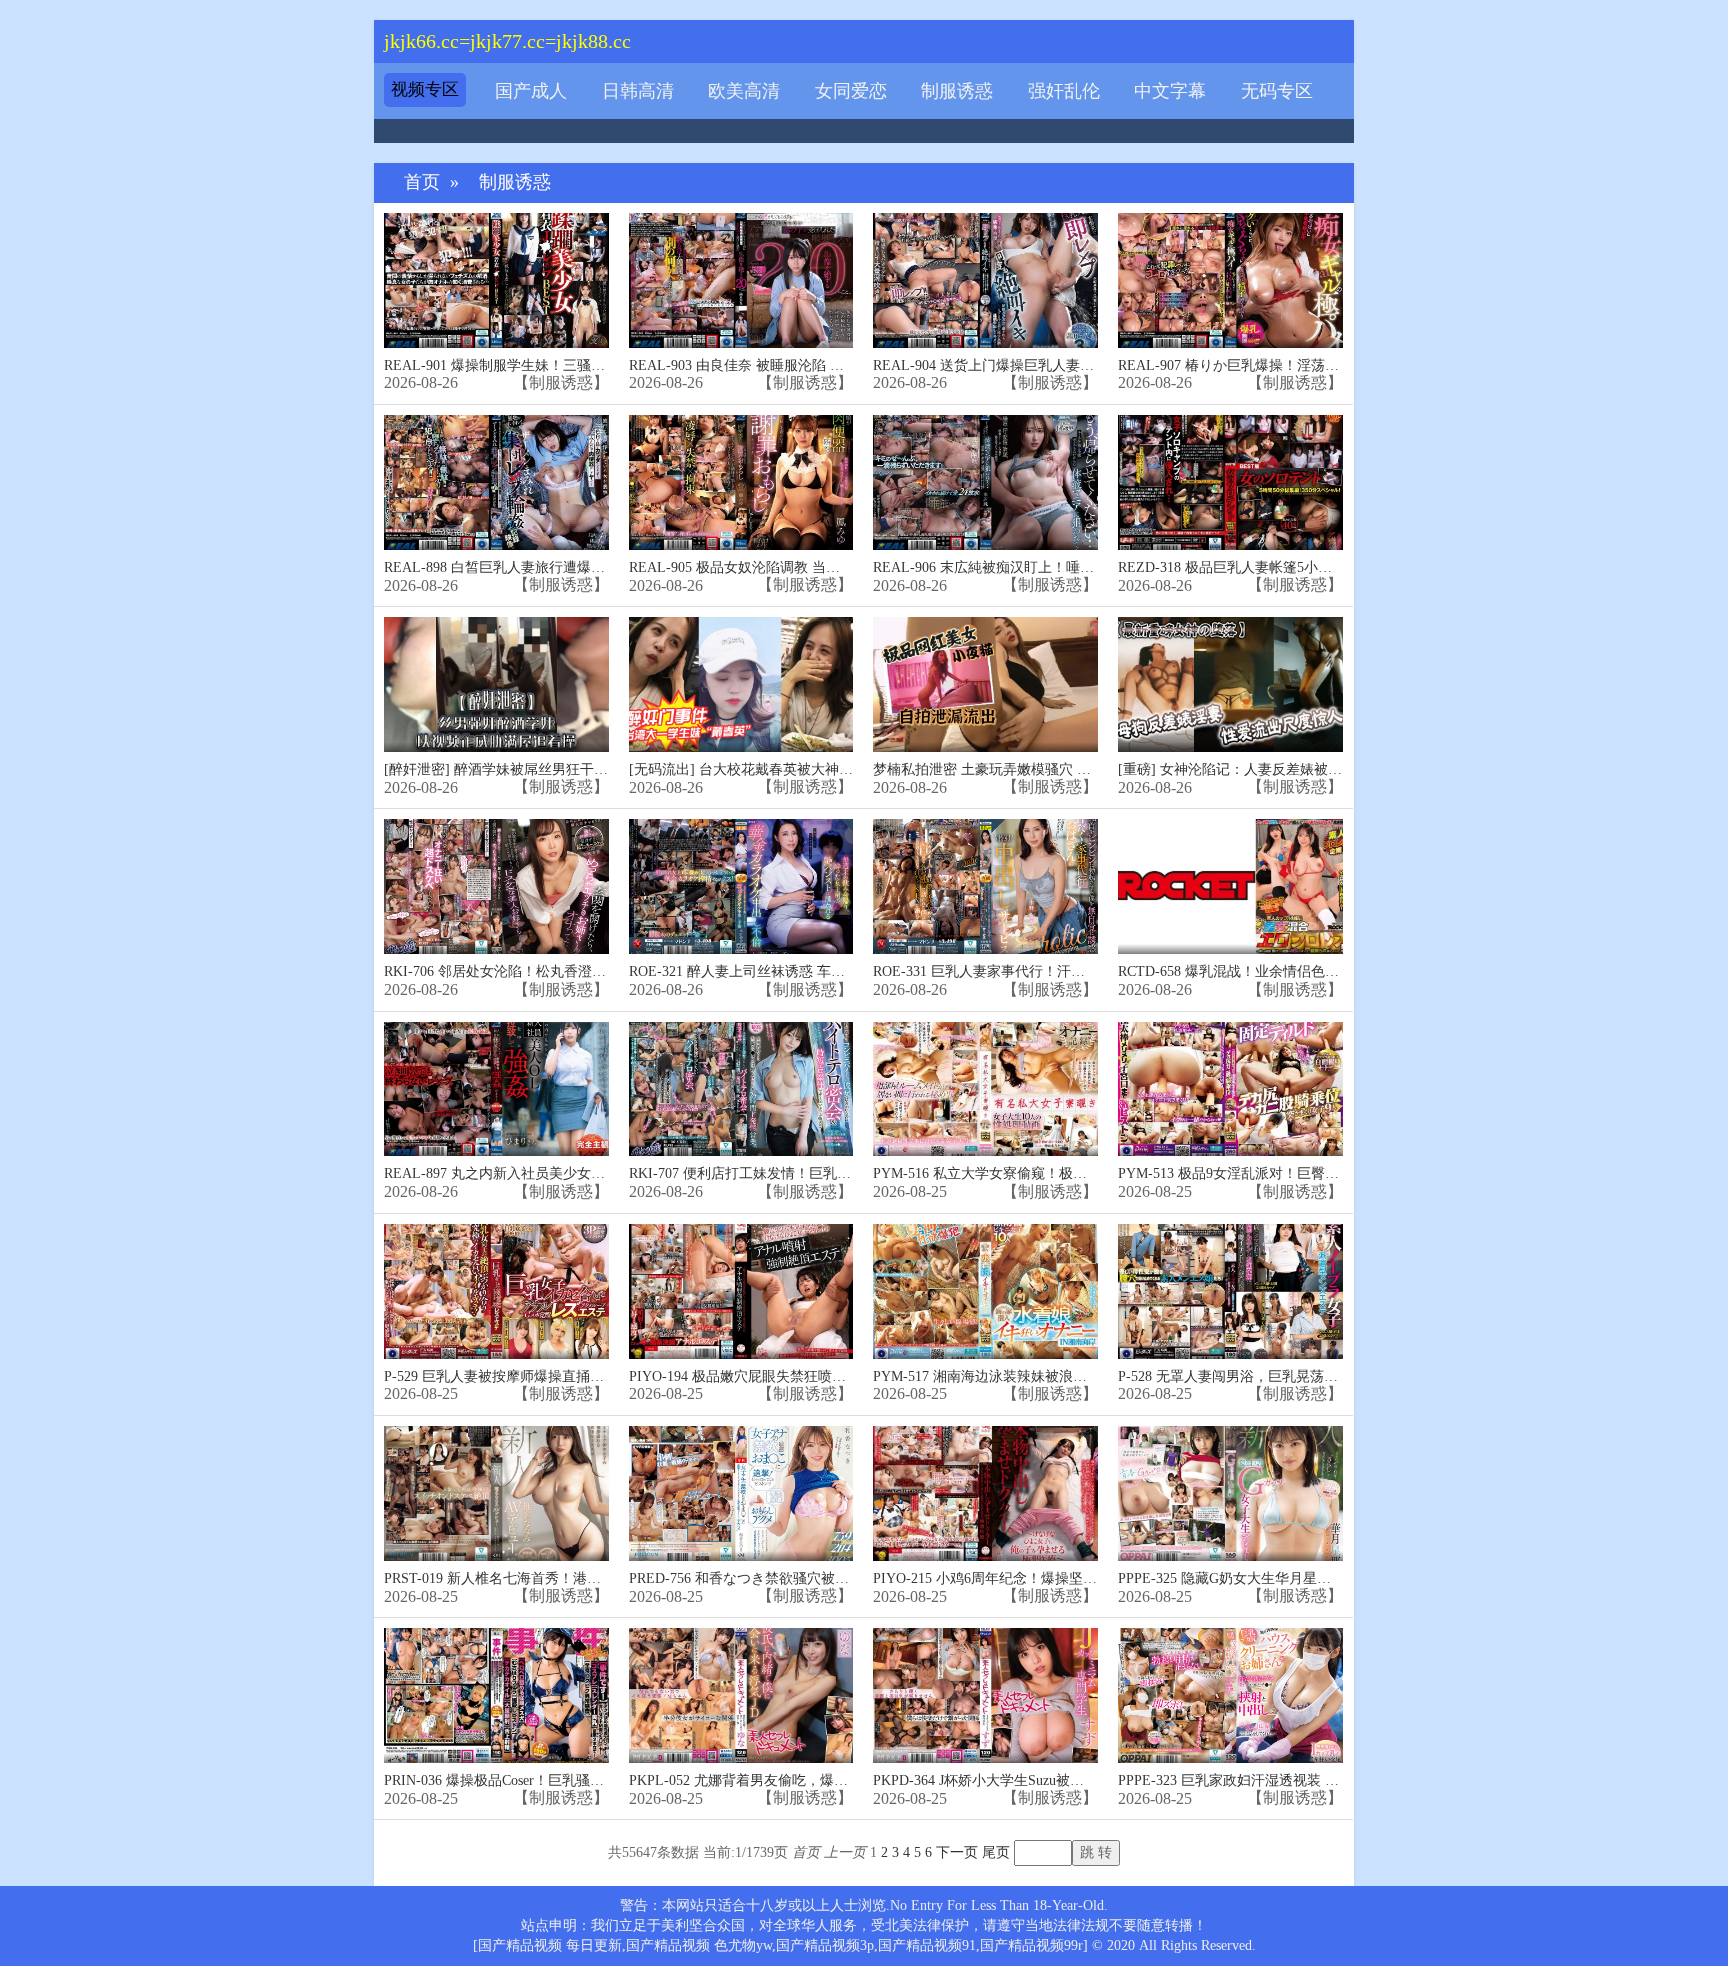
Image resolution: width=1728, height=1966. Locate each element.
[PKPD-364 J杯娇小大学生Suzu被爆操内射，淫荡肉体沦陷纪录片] (985, 1695)
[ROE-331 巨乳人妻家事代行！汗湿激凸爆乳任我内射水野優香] (985, 886)
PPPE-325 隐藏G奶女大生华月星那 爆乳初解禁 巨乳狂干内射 (1305, 1578)
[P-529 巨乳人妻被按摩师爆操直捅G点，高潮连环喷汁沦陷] (496, 1291)
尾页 (996, 1852)
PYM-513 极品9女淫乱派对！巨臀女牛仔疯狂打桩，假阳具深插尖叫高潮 (1340, 1173)
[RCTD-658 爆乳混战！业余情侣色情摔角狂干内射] (1230, 886)
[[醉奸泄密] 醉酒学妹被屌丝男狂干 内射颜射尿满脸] (496, 684)
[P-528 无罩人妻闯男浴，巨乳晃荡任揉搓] (1230, 1291)
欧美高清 (744, 91)
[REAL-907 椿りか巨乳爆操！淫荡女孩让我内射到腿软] (1230, 280)
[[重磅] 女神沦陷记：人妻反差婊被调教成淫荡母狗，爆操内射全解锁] (1230, 684)
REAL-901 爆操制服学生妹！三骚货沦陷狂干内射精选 (550, 365)
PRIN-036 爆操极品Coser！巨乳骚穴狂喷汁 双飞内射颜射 (559, 1780)
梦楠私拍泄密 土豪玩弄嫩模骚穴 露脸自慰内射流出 (1031, 769)
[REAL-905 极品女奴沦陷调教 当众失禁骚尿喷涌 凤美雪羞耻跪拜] (741, 482)
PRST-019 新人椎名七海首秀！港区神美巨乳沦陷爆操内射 (562, 1578)
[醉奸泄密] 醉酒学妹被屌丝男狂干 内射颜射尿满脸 (540, 769)
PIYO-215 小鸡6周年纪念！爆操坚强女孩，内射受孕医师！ (1055, 1578)
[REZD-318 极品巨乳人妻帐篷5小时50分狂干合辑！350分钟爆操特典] (1230, 482)
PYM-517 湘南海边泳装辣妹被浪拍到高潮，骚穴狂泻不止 (1050, 1376)
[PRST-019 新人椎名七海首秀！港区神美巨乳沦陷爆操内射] (496, 1493)
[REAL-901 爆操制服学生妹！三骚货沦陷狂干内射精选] (496, 280)
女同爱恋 (851, 91)
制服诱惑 (957, 91)
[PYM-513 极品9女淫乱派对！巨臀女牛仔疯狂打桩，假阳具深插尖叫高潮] (1230, 1089)
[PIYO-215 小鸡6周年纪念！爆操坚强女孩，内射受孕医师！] (985, 1493)
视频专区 (425, 89)
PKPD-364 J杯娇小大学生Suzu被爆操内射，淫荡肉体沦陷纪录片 (1069, 1780)
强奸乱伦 (1064, 91)
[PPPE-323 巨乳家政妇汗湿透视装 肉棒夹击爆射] (1230, 1695)
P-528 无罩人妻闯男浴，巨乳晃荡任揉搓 (1242, 1376)
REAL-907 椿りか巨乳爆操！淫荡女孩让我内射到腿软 (1284, 365)
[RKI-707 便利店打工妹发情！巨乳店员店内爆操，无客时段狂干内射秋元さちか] (741, 1089)
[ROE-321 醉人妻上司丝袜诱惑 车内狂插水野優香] (741, 886)
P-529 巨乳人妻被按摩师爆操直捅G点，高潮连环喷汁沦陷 (562, 1376)
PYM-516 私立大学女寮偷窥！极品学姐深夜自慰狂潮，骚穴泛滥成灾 (1085, 1173)
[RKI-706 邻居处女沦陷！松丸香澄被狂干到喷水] (496, 886)
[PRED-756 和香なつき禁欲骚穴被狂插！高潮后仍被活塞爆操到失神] (741, 1493)
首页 (422, 182)
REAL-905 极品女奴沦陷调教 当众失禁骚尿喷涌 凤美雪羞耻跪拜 (827, 567)
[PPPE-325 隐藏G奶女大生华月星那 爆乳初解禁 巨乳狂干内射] (1230, 1493)
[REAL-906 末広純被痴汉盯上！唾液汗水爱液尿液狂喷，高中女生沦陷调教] (985, 482)
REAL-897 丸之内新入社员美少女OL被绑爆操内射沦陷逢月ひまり (588, 1173)
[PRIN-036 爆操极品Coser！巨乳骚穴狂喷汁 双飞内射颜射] (496, 1695)
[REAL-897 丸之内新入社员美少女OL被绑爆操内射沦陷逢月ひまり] (496, 1089)
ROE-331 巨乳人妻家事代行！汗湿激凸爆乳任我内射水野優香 (1063, 971)
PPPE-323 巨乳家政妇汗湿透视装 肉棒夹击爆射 (1263, 1780)
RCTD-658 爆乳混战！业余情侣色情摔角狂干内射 (1270, 971)
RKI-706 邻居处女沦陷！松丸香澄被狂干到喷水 (530, 971)
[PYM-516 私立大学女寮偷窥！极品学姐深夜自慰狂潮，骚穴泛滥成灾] (985, 1089)
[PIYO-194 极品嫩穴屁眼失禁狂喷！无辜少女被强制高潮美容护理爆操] (741, 1291)
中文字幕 (1170, 91)
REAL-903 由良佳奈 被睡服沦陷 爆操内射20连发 (778, 365)
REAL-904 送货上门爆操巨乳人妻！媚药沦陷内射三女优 (1046, 365)
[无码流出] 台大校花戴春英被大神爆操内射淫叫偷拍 (790, 769)
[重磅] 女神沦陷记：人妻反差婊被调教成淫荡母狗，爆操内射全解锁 (1328, 769)
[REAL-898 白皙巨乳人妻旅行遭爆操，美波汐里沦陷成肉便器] (496, 482)
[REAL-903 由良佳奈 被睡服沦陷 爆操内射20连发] (741, 280)
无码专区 (1277, 91)
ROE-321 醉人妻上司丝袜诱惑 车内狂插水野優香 (779, 971)
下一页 (957, 1852)
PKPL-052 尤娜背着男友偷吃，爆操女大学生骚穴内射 (794, 1780)
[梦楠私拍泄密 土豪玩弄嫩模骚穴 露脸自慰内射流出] (985, 684)
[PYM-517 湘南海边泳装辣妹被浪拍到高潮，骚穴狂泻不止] (985, 1291)
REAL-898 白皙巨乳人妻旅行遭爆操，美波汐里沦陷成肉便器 (571, 567)
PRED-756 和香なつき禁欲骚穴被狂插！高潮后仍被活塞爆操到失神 (837, 1578)
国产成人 (531, 91)
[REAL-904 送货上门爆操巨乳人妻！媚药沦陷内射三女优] (985, 280)
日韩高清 (638, 91)
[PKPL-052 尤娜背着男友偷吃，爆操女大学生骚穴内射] (741, 1695)
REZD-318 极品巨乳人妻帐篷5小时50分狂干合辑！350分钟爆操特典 (1326, 567)
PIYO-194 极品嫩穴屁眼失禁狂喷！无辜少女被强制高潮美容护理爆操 (842, 1376)
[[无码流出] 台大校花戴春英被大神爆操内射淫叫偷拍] (741, 684)
